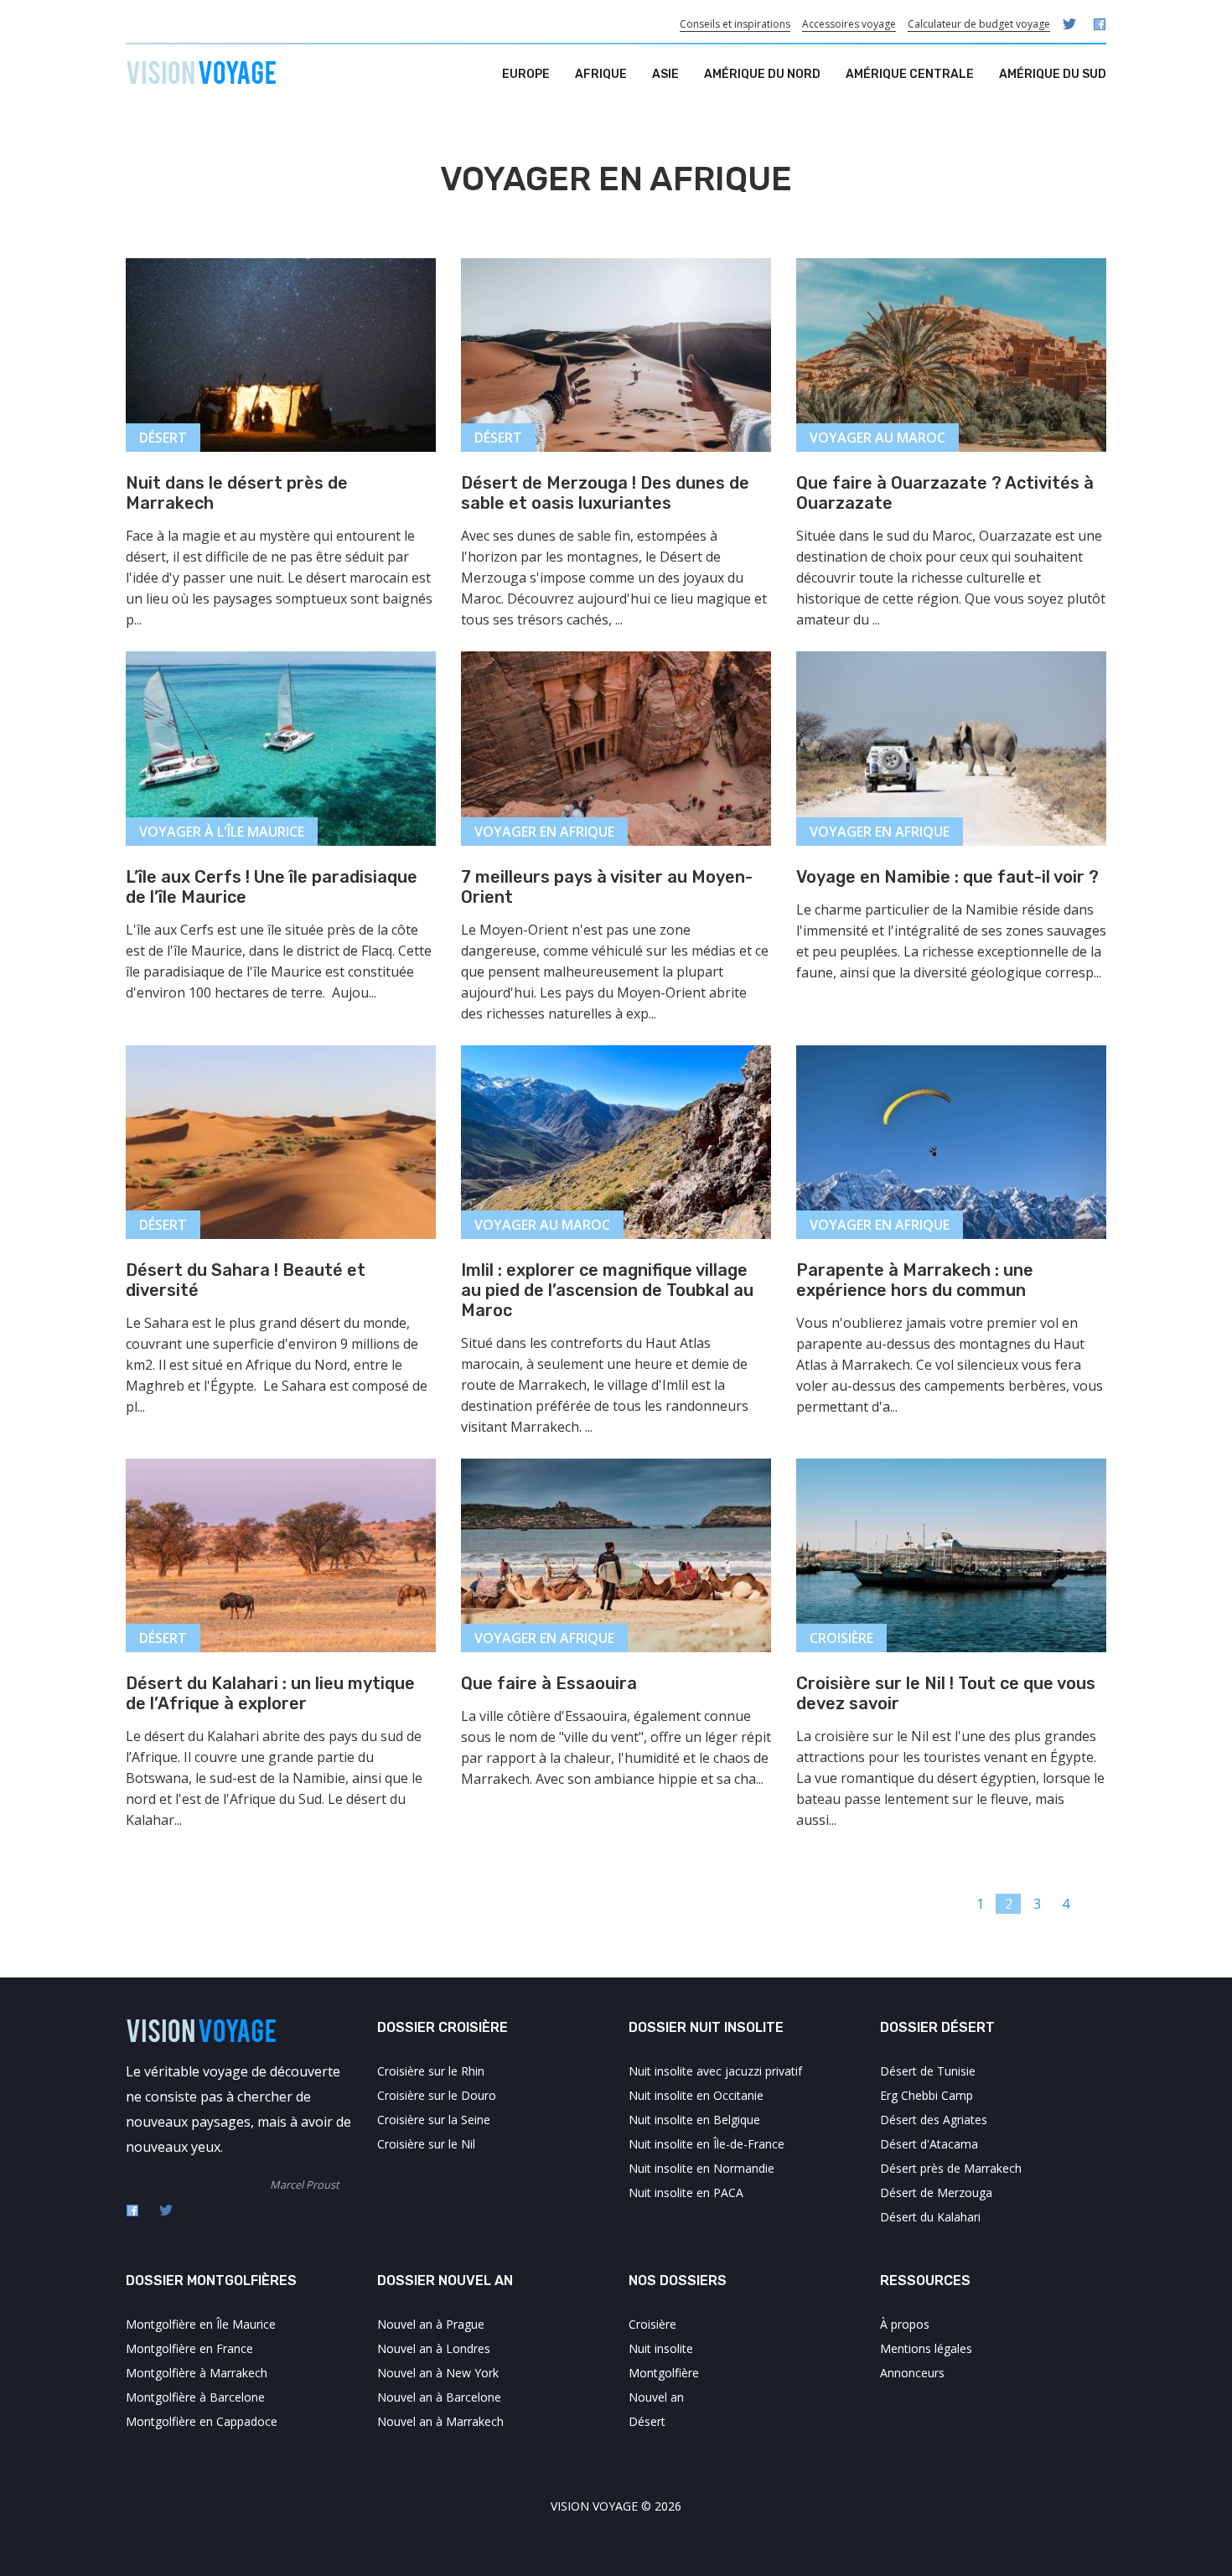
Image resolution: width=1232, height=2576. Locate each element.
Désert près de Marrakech (951, 2168)
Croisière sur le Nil (426, 2144)
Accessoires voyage (849, 24)
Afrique (601, 74)
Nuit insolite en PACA (686, 2192)
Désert (647, 2421)
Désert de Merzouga (936, 2192)
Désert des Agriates (934, 2120)
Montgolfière (664, 2373)
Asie (665, 74)
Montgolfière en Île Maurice (201, 2324)
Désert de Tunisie (928, 2071)
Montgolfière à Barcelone (195, 2397)
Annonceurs (912, 2373)
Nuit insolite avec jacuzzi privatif (715, 2071)
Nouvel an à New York (438, 2373)
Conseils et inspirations (735, 24)
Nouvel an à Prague (431, 2324)
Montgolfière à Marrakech (197, 2373)
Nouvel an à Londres (434, 2348)
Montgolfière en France (189, 2348)
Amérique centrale (910, 74)
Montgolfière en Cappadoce (202, 2421)
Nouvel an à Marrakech (440, 2421)
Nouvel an (656, 2397)
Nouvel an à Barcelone (439, 2397)
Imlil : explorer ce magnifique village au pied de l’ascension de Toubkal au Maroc (607, 1290)
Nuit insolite (661, 2348)
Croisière (652, 2324)
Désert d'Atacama (929, 2144)
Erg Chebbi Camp (927, 2095)
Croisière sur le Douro (437, 2095)
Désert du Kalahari (930, 2217)
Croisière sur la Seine (434, 2120)
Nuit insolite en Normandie (701, 2168)
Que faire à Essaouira (549, 1683)
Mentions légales (926, 2348)
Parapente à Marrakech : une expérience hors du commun (915, 1280)
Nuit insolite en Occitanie (696, 2095)
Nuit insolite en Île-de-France (707, 2144)
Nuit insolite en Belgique (694, 2120)
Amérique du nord (762, 74)
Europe (526, 74)
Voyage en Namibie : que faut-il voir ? (947, 877)
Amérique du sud (1053, 74)
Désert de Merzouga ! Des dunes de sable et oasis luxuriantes (605, 493)
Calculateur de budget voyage (979, 24)
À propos (905, 2324)
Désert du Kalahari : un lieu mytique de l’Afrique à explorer (270, 1693)
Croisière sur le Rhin (431, 2071)
